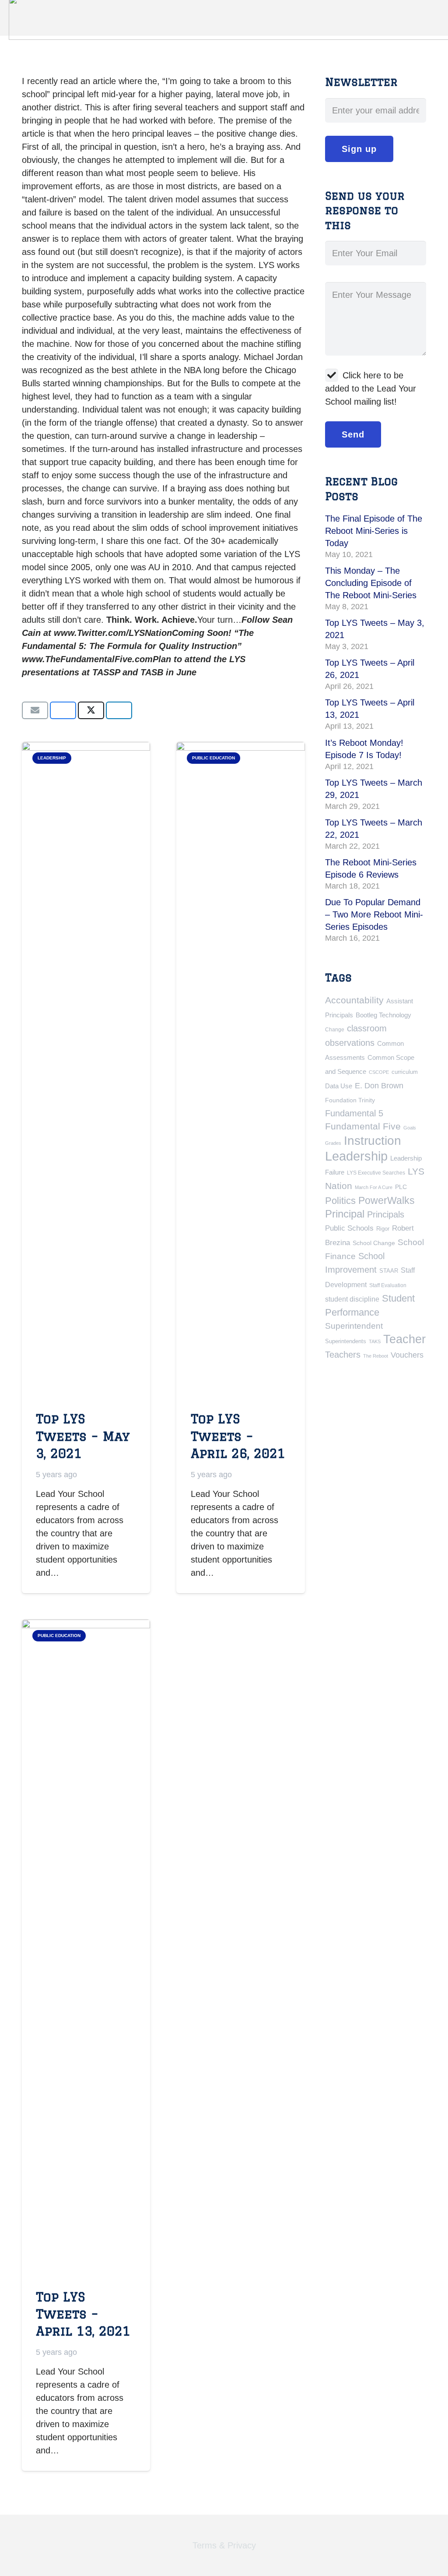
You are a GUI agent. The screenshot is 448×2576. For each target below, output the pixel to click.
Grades (333, 1143)
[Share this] (63, 710)
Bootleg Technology (383, 1015)
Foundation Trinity (350, 1100)
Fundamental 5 (354, 1113)
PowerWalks (387, 1200)
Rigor (383, 1229)
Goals (410, 1128)
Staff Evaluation (388, 1285)
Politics (340, 1201)
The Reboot (376, 1356)
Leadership (356, 1156)
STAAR (389, 1271)
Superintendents (346, 1341)
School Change (374, 1243)
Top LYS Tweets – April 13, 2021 (83, 2314)
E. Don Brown (379, 1085)
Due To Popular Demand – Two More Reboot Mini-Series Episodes (374, 914)
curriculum (405, 1072)
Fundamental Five (363, 1126)
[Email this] (35, 710)
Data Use (339, 1086)
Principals (386, 1214)
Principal (345, 1214)
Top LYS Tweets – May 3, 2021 (83, 1436)
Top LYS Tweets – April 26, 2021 (238, 1436)
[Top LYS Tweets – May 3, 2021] (86, 1070)
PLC (401, 1187)
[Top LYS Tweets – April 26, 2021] (240, 1070)
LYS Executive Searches (376, 1173)
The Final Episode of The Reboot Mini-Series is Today (374, 531)
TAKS (375, 1341)
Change (335, 1030)
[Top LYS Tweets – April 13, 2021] (86, 1948)
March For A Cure (374, 1187)
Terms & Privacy (224, 2545)
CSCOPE (379, 1072)
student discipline (352, 1299)
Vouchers (407, 1355)
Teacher (404, 1339)
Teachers (343, 1355)
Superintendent (354, 1326)
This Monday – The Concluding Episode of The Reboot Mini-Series (371, 583)
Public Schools (349, 1228)
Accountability (354, 1000)
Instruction (373, 1141)
